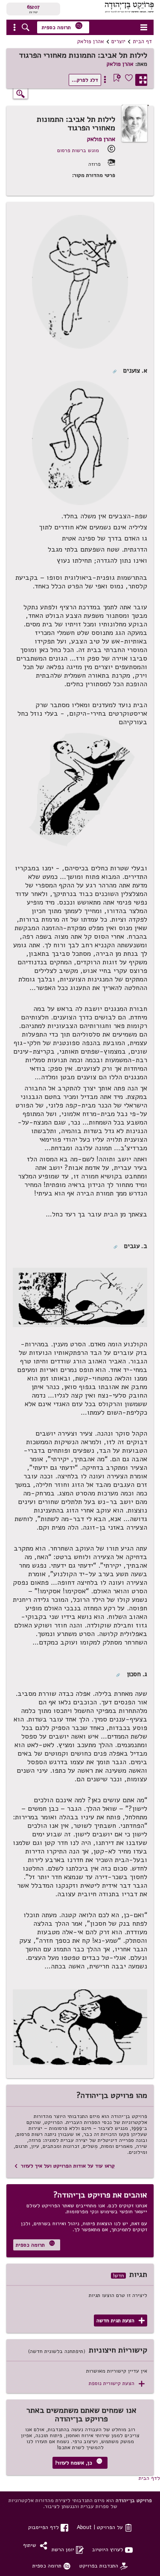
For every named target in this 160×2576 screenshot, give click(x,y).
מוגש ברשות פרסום (78, 150)
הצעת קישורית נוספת (117, 2384)
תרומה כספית (62, 26)
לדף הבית (149, 2478)
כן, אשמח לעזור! (79, 2462)
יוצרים (118, 41)
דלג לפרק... (85, 80)
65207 (33, 7)
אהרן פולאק (91, 41)
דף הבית (142, 41)
